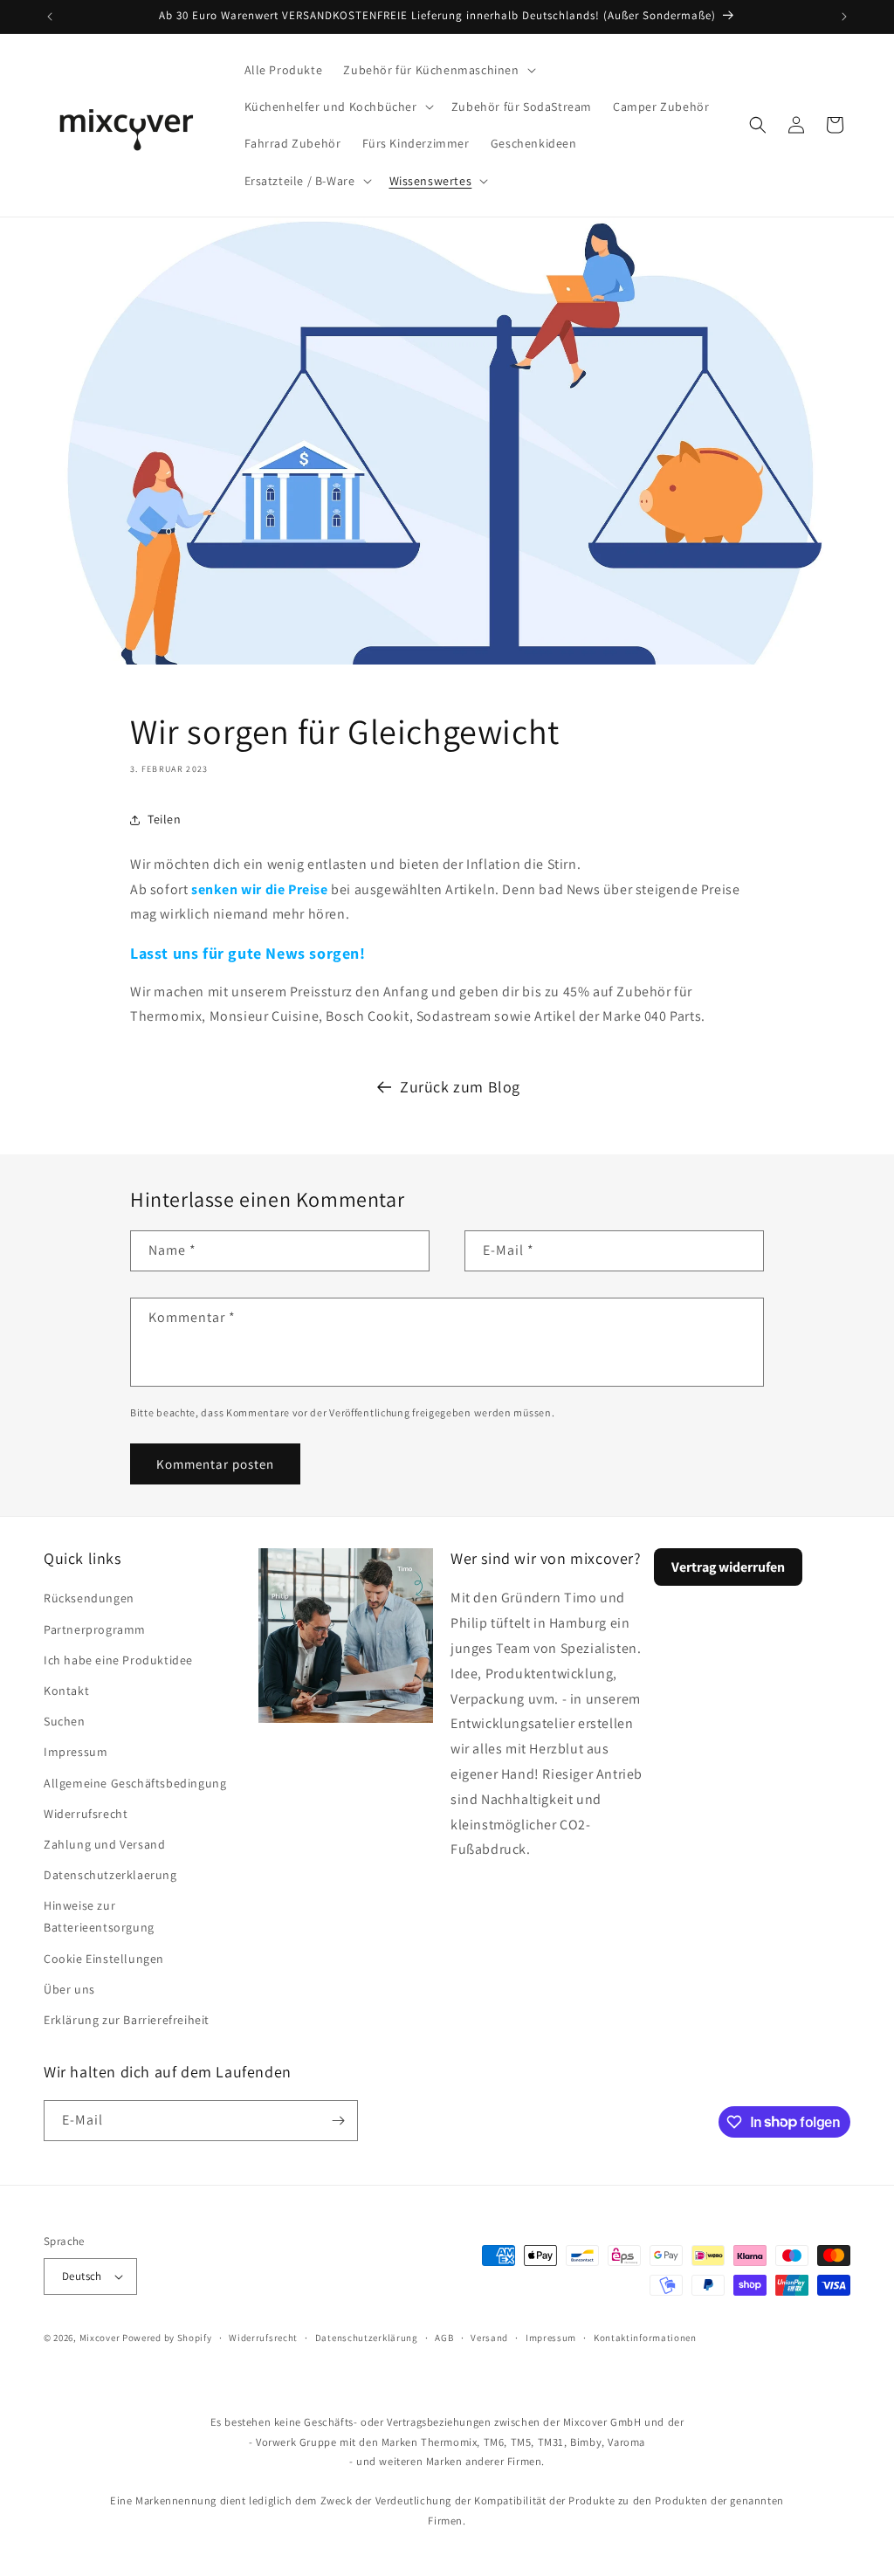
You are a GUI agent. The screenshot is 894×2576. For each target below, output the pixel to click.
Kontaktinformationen (645, 2338)
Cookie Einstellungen (104, 1959)
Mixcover (100, 2338)
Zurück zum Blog (460, 1087)
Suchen (65, 1721)
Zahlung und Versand (104, 1844)
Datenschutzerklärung (367, 2338)
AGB (444, 2338)
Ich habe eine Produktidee (118, 1660)
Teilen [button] (165, 819)
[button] (437, 70)
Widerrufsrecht (86, 1814)
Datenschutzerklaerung (110, 1875)
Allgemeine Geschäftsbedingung (135, 1783)
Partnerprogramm (95, 1629)
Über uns (69, 1989)
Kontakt (66, 1691)
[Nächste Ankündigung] (844, 17)
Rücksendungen (89, 1598)
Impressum (76, 1752)
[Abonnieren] (338, 2121)
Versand (489, 2338)
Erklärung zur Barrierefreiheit (127, 2020)
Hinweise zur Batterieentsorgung (99, 1916)
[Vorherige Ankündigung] (50, 17)
